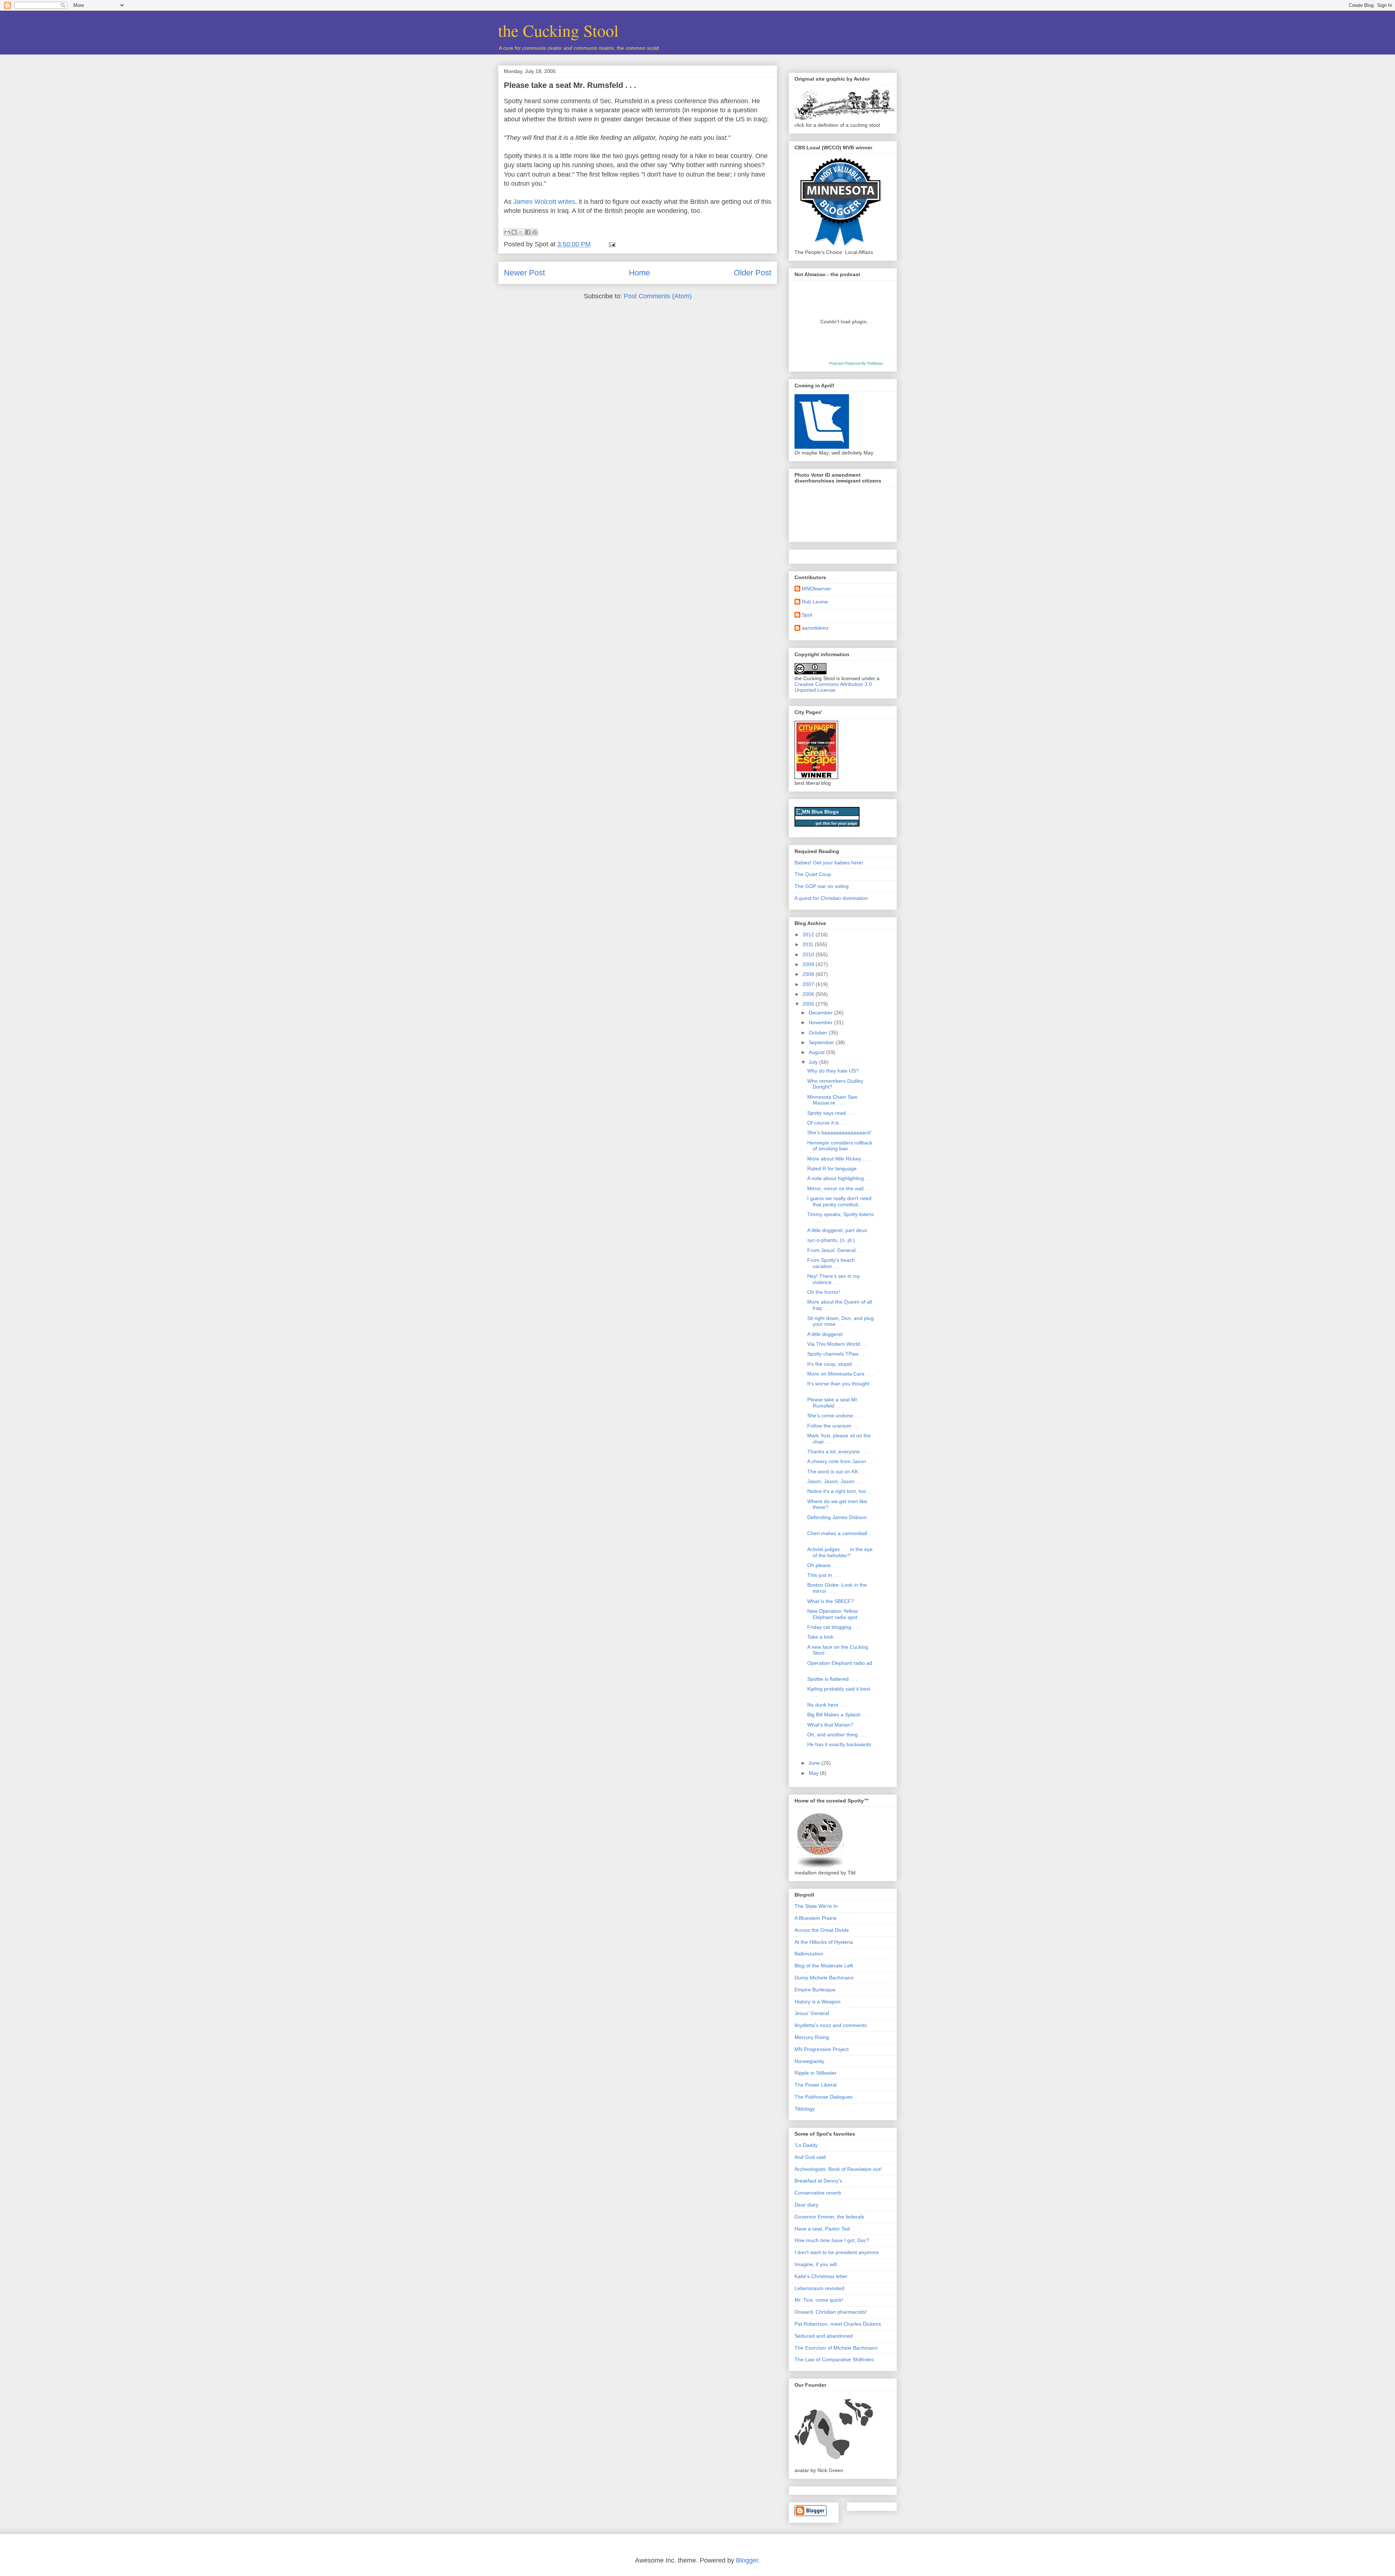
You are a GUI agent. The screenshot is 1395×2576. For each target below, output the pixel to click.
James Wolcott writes (544, 202)
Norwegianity (809, 2061)
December (821, 1013)
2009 (809, 964)
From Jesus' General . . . (836, 1250)
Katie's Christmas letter (821, 2276)
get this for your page (836, 823)
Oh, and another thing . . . (837, 1735)
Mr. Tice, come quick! (819, 2300)
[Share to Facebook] (528, 232)
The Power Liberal (816, 2085)
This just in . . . (824, 1575)
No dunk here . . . (827, 1705)
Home (639, 273)
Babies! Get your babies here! (829, 863)
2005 (809, 1004)
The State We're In (816, 1906)
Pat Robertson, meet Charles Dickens (838, 2324)
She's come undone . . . (834, 1416)
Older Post (753, 273)
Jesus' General (812, 2013)
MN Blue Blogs (820, 812)
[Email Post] (610, 244)
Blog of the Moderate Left (824, 1966)
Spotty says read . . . (831, 1113)
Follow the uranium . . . (834, 1426)
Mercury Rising (812, 2037)
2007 (809, 984)
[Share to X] (521, 232)
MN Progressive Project (822, 2049)
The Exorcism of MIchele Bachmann (836, 2348)
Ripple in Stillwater (816, 2073)
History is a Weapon (818, 2002)
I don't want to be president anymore (837, 2252)
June (815, 1763)
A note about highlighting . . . (840, 1178)
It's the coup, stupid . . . (834, 1364)
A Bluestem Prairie (816, 1918)
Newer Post (524, 273)
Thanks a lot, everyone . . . (838, 1451)
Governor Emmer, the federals (829, 2217)
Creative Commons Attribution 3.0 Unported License (833, 687)
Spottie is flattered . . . (832, 1679)
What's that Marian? (830, 1725)
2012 (809, 934)
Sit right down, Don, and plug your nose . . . (840, 1321)
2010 (809, 954)
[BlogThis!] (514, 232)
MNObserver (816, 589)
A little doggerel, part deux (837, 1230)
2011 (809, 944)
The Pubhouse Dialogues (824, 2097)
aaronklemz (815, 628)
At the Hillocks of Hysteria (824, 1942)
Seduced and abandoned (824, 2336)
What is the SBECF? (831, 1601)
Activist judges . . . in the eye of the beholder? (840, 1552)
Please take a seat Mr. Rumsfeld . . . (570, 85)
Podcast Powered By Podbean (856, 363)
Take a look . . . (825, 1637)
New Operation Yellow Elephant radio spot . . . (837, 1614)
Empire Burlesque (815, 1990)
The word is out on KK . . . (837, 1471)
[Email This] (507, 232)
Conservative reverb (818, 2193)
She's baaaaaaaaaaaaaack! (839, 1132)
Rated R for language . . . (836, 1168)
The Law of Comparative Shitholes (834, 2359)
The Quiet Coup (813, 874)
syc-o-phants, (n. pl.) (831, 1240)
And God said (810, 2157)
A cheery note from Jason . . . (841, 1461)
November (821, 1022)
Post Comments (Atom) (658, 296)
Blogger (747, 2560)
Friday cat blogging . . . (834, 1627)
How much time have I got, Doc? (832, 2240)
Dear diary (806, 2205)
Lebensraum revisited (819, 2288)
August (817, 1052)
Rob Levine (815, 602)
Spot (807, 615)
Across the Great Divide (822, 1930)
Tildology (805, 2109)
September (822, 1042)
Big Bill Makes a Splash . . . (838, 1715)
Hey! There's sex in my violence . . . (834, 1279)
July (814, 1062)
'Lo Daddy (806, 2145)
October (819, 1033)
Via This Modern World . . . (838, 1344)
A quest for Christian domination (831, 898)
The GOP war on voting (822, 886)
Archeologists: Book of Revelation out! (838, 2169)
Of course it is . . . (827, 1123)
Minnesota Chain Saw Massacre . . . (832, 1100)
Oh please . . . (823, 1565)
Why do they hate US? (833, 1071)
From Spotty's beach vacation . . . (831, 1263)
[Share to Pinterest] (535, 232)
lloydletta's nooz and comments (831, 2025)
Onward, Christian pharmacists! (831, 2312)
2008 (809, 974)
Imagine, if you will (816, 2264)
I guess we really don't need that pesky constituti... (839, 1201)
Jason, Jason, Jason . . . (835, 1481)
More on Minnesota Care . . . (840, 1374)
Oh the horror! (824, 1292)
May (814, 1773)
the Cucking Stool (558, 30)
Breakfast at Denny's (818, 2181)
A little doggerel (825, 1334)
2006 (809, 994)
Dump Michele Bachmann (824, 1978)
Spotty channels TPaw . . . (837, 1354)
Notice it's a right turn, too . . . (841, 1491)
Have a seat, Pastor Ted (822, 2229)
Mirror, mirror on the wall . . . (840, 1188)
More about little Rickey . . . (838, 1159)
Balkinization (809, 1954)
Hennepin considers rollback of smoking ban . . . (840, 1146)
